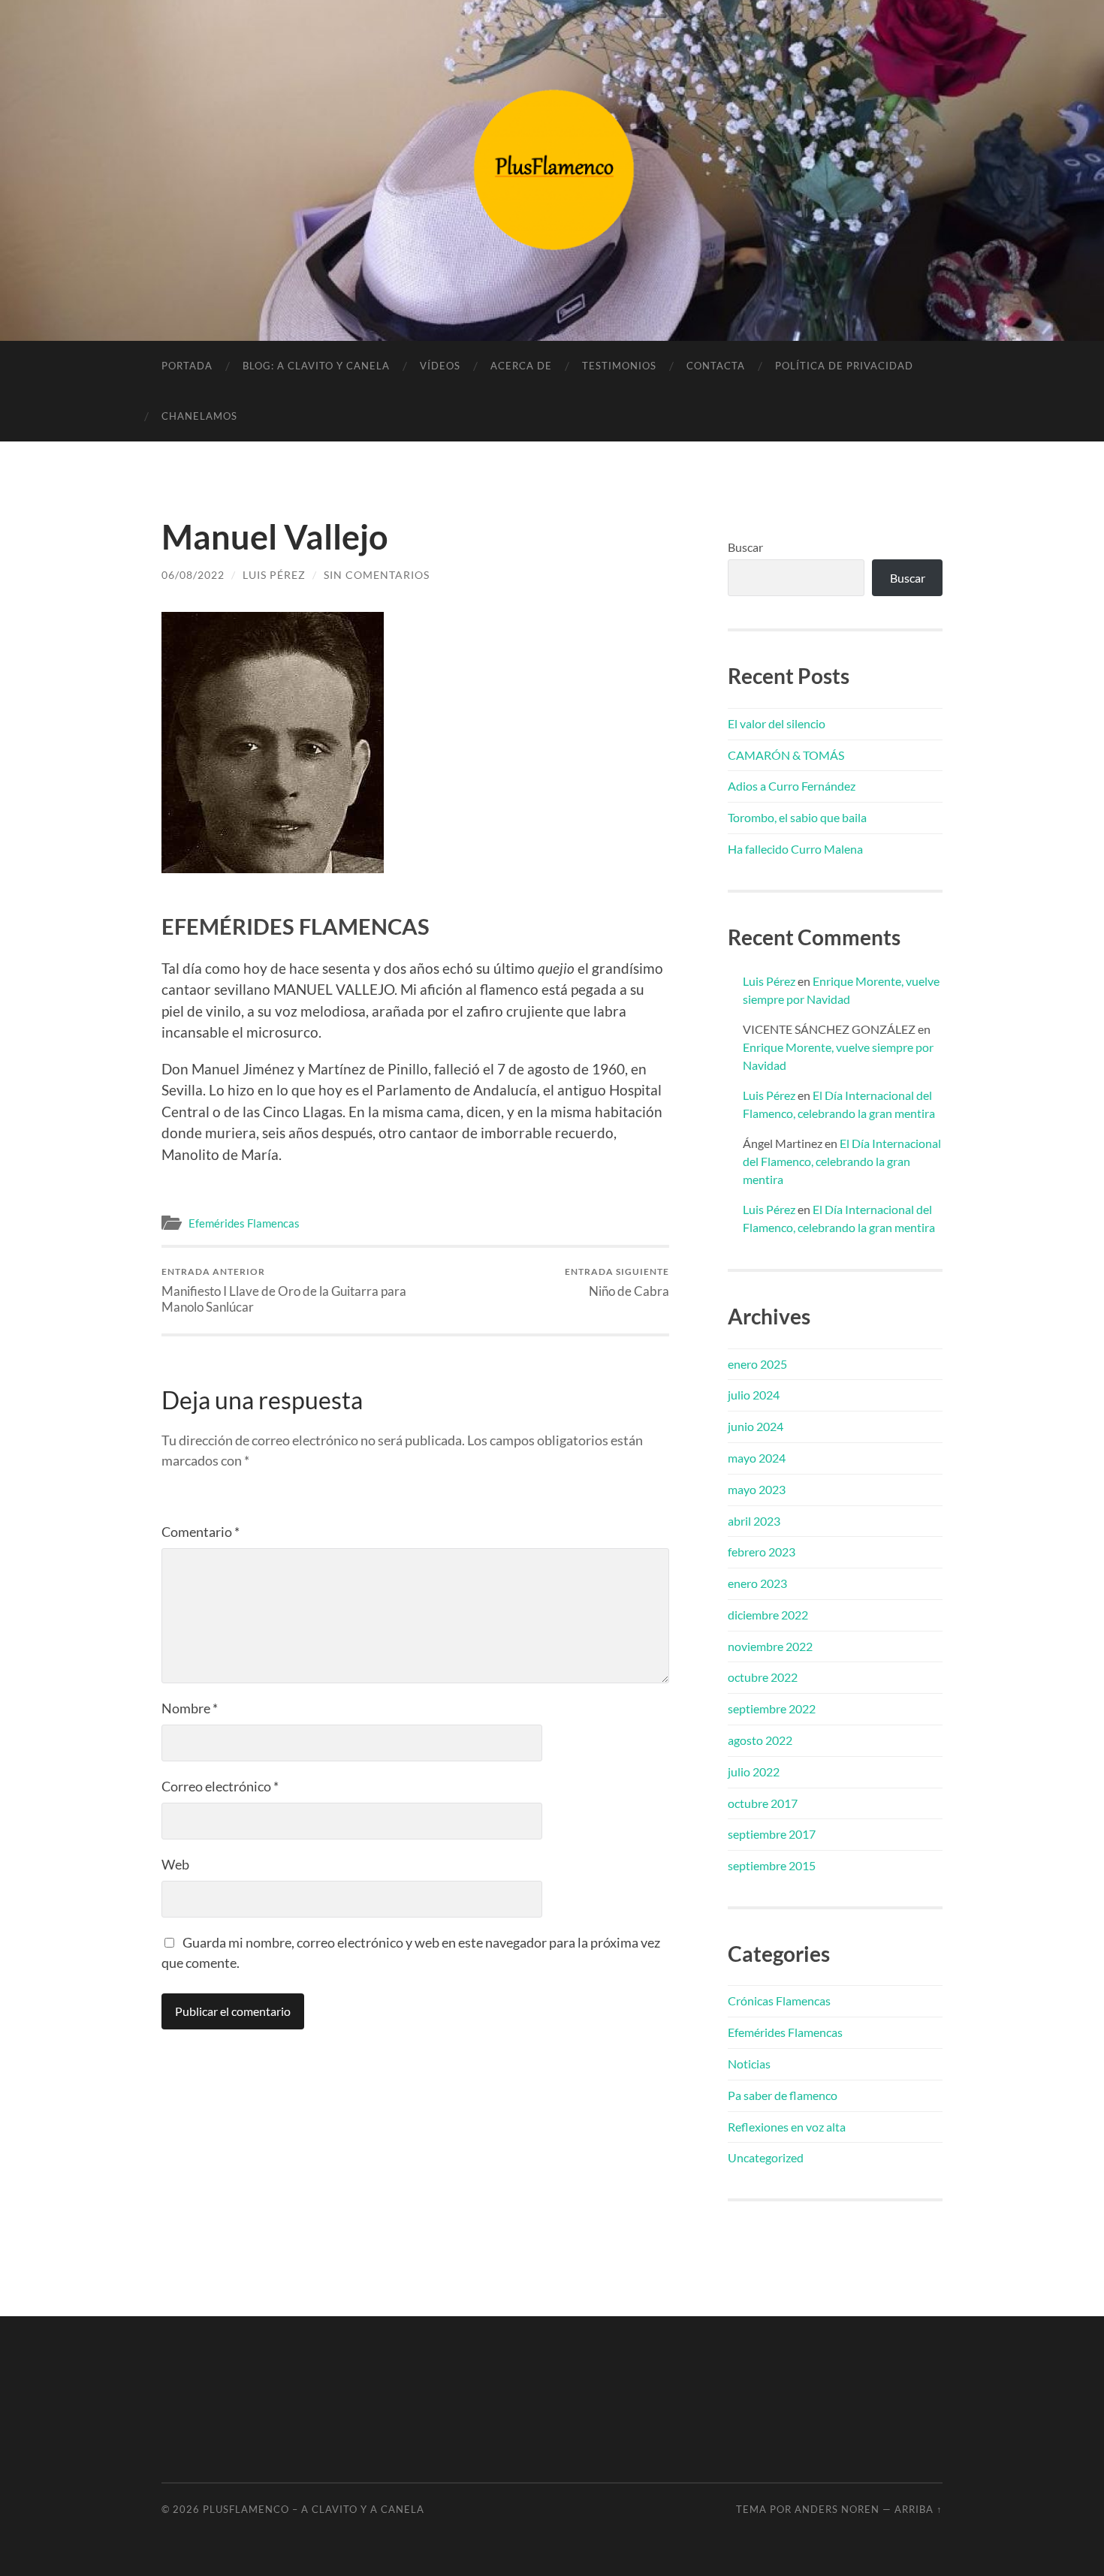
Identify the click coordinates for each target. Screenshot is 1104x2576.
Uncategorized (766, 2157)
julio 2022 (754, 1772)
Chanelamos (199, 416)
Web (175, 1864)
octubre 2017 (763, 1803)
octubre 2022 (763, 1677)
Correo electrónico (220, 1786)
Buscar (745, 547)
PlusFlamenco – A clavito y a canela (314, 2509)
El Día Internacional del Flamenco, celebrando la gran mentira (842, 1161)
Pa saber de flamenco (783, 2095)
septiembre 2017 (772, 1834)
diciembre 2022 (768, 1615)
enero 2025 (757, 1364)
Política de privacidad (844, 366)
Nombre (190, 1708)
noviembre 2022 (770, 1646)
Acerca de (521, 366)
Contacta (716, 366)
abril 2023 (754, 1521)
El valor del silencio (777, 723)
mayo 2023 (757, 1489)
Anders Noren (837, 2509)
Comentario (201, 1532)
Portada (187, 366)
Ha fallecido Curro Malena (795, 849)
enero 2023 (757, 1583)
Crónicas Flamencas (779, 2001)
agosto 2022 (760, 1740)
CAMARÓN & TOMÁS (786, 755)
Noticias (749, 2064)
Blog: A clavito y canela (316, 366)
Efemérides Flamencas (244, 1223)
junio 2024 (756, 1426)
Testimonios (619, 366)
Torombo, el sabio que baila (797, 817)
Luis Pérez (274, 575)
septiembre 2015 (772, 1865)
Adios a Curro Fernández (792, 786)
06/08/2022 (193, 575)
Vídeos (440, 366)
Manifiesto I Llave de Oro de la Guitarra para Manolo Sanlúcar (284, 1290)
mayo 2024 (757, 1458)
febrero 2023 (762, 1552)
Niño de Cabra (617, 1282)
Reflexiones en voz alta (787, 2127)
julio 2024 (754, 1395)
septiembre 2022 (772, 1708)
